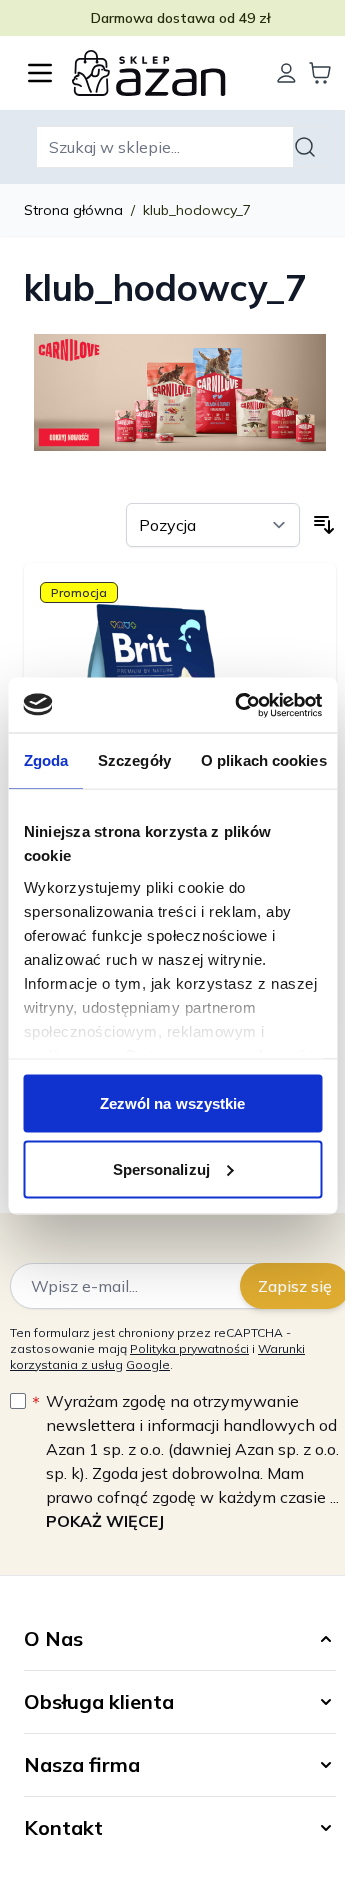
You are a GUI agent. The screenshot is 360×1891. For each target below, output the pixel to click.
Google (148, 1364)
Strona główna (73, 210)
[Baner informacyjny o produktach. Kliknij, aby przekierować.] (180, 390)
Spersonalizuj (161, 1168)
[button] (180, 1639)
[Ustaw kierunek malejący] (324, 525)
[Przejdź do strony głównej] (163, 73)
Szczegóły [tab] (134, 760)
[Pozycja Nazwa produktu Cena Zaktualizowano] (213, 525)
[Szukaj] (308, 147)
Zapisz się (295, 1286)
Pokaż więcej (105, 1521)
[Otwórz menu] (40, 73)
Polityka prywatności (189, 1348)
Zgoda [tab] (45, 760)
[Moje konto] (286, 73)
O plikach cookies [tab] (263, 760)
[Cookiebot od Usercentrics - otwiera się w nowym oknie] (241, 705)
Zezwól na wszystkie (173, 1103)
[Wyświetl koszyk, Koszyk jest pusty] (320, 73)
